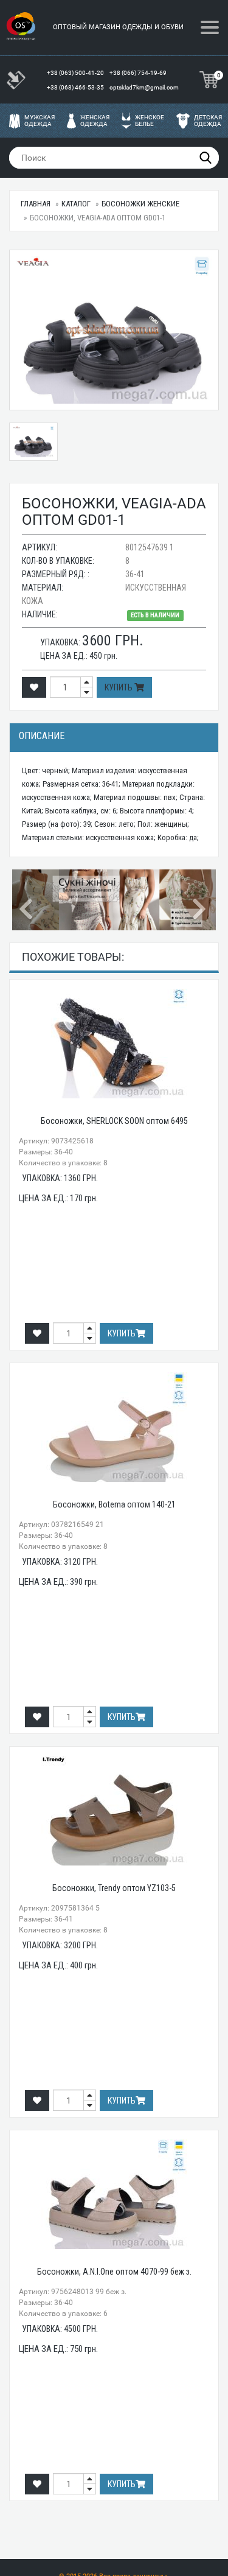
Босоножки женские (140, 204)
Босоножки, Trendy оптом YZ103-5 (114, 1888)
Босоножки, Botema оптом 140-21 (114, 1504)
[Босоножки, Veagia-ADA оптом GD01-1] (114, 330)
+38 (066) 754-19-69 (139, 73)
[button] (27, 900)
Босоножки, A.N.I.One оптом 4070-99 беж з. (114, 2272)
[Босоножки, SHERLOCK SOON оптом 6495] (114, 1044)
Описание (42, 736)
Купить (119, 687)
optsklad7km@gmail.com (144, 87)
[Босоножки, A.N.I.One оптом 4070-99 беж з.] (114, 2194)
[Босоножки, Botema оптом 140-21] (114, 1427)
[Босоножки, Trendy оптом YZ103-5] (114, 1811)
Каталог (76, 204)
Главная (36, 204)
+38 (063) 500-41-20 (76, 73)
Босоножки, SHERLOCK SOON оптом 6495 (114, 1121)
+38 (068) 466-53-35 (76, 87)
